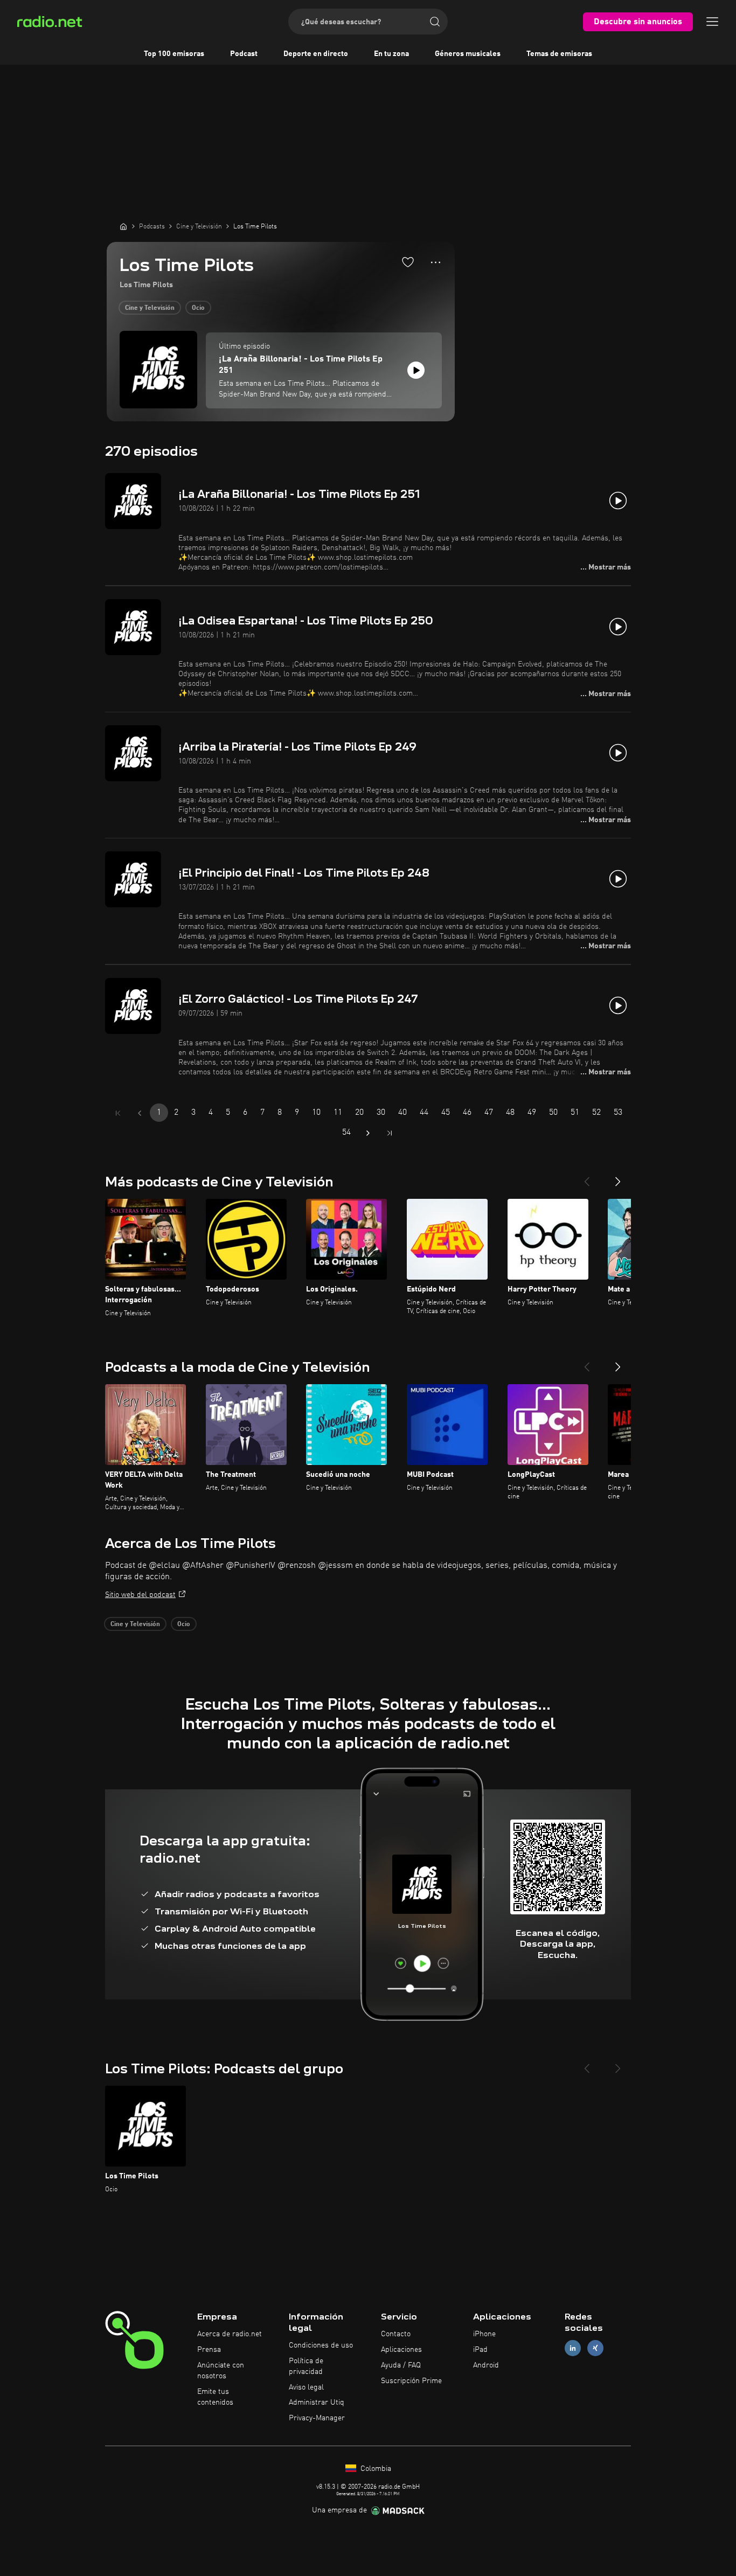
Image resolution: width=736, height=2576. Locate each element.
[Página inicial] (123, 226)
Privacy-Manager (317, 2418)
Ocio (198, 308)
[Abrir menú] (712, 22)
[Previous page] (140, 1113)
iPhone (484, 2334)
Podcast (244, 54)
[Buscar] (435, 22)
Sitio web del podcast (140, 1595)
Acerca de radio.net (230, 2334)
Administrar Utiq (317, 2403)
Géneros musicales (468, 54)
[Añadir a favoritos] (408, 262)
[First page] (118, 1113)
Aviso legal (306, 2387)
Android (486, 2365)
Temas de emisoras (559, 54)
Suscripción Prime (411, 2381)
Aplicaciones (401, 2350)
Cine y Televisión (150, 308)
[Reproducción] (416, 370)
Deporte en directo (316, 54)
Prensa (209, 2350)
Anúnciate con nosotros (221, 2371)
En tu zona (391, 54)
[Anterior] (587, 1177)
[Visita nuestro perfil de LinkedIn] (573, 2348)
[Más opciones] (436, 262)
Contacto (396, 2334)
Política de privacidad (306, 2366)
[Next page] (368, 1133)
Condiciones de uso (321, 2345)
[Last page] (390, 1133)
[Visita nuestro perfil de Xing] (595, 2348)
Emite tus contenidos (215, 2397)
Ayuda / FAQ (401, 2365)
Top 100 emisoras (174, 54)
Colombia (375, 2469)
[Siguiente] (618, 1177)
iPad (480, 2350)
